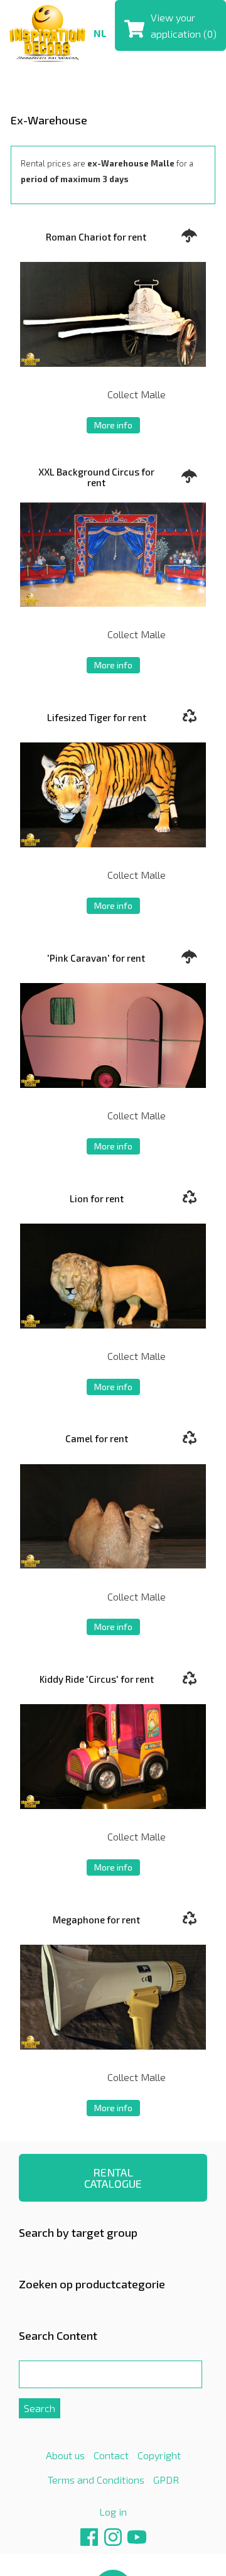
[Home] (47, 32)
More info (113, 425)
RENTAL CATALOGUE (113, 2178)
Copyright (159, 2455)
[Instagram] (113, 2542)
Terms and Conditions (96, 2480)
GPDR (166, 2480)
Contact (111, 2455)
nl (100, 33)
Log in (113, 2512)
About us (65, 2455)
